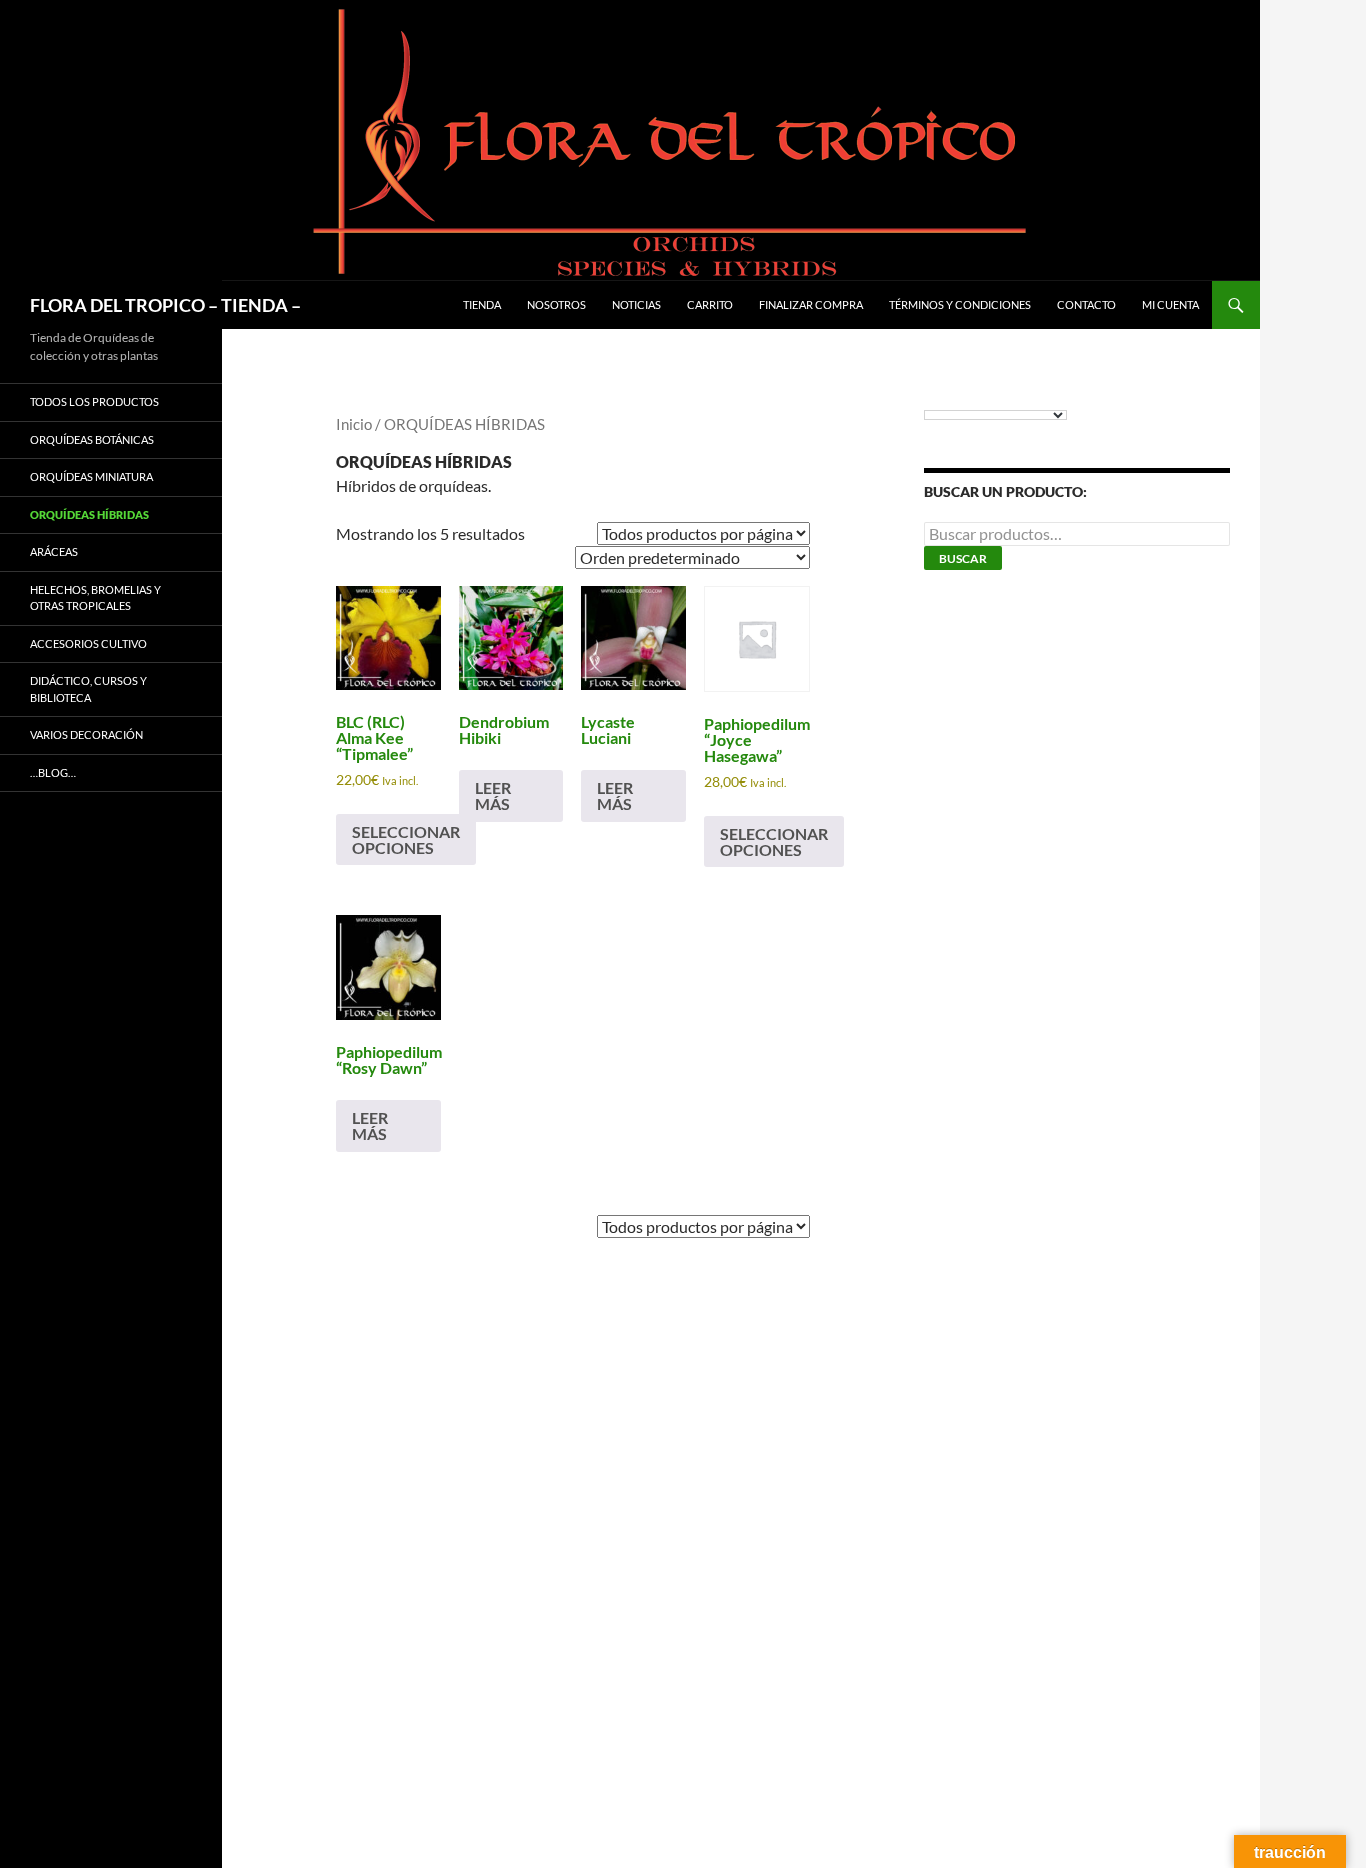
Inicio (354, 424)
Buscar (963, 558)
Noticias (636, 304)
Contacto (1086, 304)
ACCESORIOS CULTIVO (88, 643)
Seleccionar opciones (406, 839)
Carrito (710, 304)
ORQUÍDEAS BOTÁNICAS (92, 439)
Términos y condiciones (960, 304)
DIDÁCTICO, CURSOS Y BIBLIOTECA (88, 689)
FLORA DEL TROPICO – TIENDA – (165, 305)
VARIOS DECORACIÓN (86, 734)
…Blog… (53, 772)
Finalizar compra (811, 304)
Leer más (493, 795)
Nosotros (556, 304)
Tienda (482, 304)
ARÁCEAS (54, 551)
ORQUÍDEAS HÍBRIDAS (89, 514)
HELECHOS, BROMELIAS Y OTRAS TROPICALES (95, 598)
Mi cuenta (1170, 304)
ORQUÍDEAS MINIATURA (91, 476)
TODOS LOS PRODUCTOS (94, 401)
